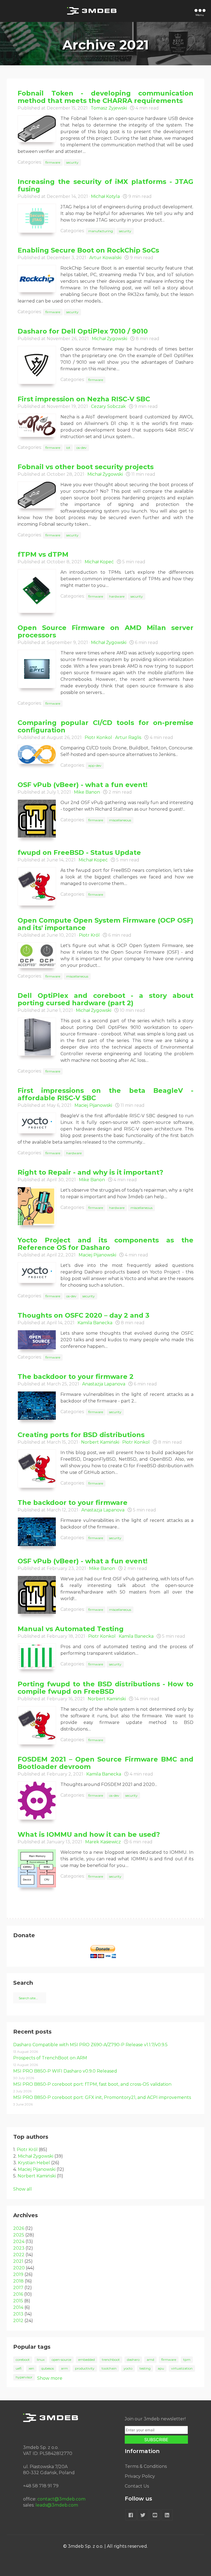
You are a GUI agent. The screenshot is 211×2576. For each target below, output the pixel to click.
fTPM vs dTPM (43, 554)
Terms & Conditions (146, 2466)
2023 (19, 2248)
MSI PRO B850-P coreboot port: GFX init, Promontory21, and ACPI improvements (102, 2097)
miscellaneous (120, 820)
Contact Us (137, 2486)
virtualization (182, 2368)
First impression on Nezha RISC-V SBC (84, 399)
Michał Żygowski (109, 339)
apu (161, 2368)
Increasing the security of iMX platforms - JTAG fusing (105, 185)
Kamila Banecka (95, 1323)
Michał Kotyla (105, 196)
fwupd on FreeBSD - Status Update (79, 852)
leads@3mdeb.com (57, 2505)
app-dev (95, 765)
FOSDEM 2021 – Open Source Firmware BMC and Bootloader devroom (105, 1763)
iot (68, 448)
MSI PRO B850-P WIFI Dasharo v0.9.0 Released (65, 2071)
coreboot (23, 2360)
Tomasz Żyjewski (109, 108)
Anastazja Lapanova (104, 1384)
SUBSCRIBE (156, 2440)
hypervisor (24, 2377)
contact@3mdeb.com (61, 2499)
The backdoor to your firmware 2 (76, 1377)
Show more (50, 2378)
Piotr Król (89, 935)
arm (64, 2368)
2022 (19, 2255)
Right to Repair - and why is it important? (90, 1172)
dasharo (133, 2360)
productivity (85, 2368)
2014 (18, 2307)
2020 (19, 2268)
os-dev (81, 448)
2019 (18, 2274)
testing (145, 2368)
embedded (87, 2360)
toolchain (109, 2368)
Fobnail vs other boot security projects (86, 467)
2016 (18, 2294)
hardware (117, 596)
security (72, 162)
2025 (19, 2235)
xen (31, 2368)
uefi (19, 2368)
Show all (23, 2189)
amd (150, 2360)
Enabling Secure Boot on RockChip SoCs (88, 250)
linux (41, 2360)
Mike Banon (87, 792)
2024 (19, 2242)
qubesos (48, 2368)
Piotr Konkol (98, 737)
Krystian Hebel (34, 2163)
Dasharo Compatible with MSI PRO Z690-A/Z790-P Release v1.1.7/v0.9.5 (90, 2045)
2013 (18, 2314)
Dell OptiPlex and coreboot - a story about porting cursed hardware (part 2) (105, 999)
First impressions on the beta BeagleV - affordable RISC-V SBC (105, 1094)
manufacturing (101, 231)
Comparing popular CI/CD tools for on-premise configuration (105, 726)
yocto (128, 2368)
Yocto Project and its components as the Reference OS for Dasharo (105, 1244)
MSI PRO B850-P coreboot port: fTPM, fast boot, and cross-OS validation (92, 2084)
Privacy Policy (140, 2476)
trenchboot (111, 2360)
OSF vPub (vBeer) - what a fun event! (83, 785)
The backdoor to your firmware (73, 1503)
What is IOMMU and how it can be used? (89, 1834)
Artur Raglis (128, 737)
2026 (19, 2228)
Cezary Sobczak (108, 406)
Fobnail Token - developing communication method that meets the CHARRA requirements (105, 97)
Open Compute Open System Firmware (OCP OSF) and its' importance (105, 924)
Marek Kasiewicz (103, 1842)
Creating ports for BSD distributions (81, 1435)
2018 (18, 2281)
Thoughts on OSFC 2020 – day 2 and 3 (84, 1315)
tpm (187, 2360)
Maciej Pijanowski (93, 1105)
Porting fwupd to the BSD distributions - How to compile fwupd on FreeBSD (105, 1688)
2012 (18, 2321)
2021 (18, 2261)
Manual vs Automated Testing (71, 1629)
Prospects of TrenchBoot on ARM (50, 2058)
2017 (18, 2288)
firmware (53, 162)
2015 (18, 2301)
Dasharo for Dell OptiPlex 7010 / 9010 (83, 331)
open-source (61, 2360)
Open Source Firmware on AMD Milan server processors (105, 631)
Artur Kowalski (105, 258)
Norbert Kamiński (100, 1442)
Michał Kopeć (99, 562)
